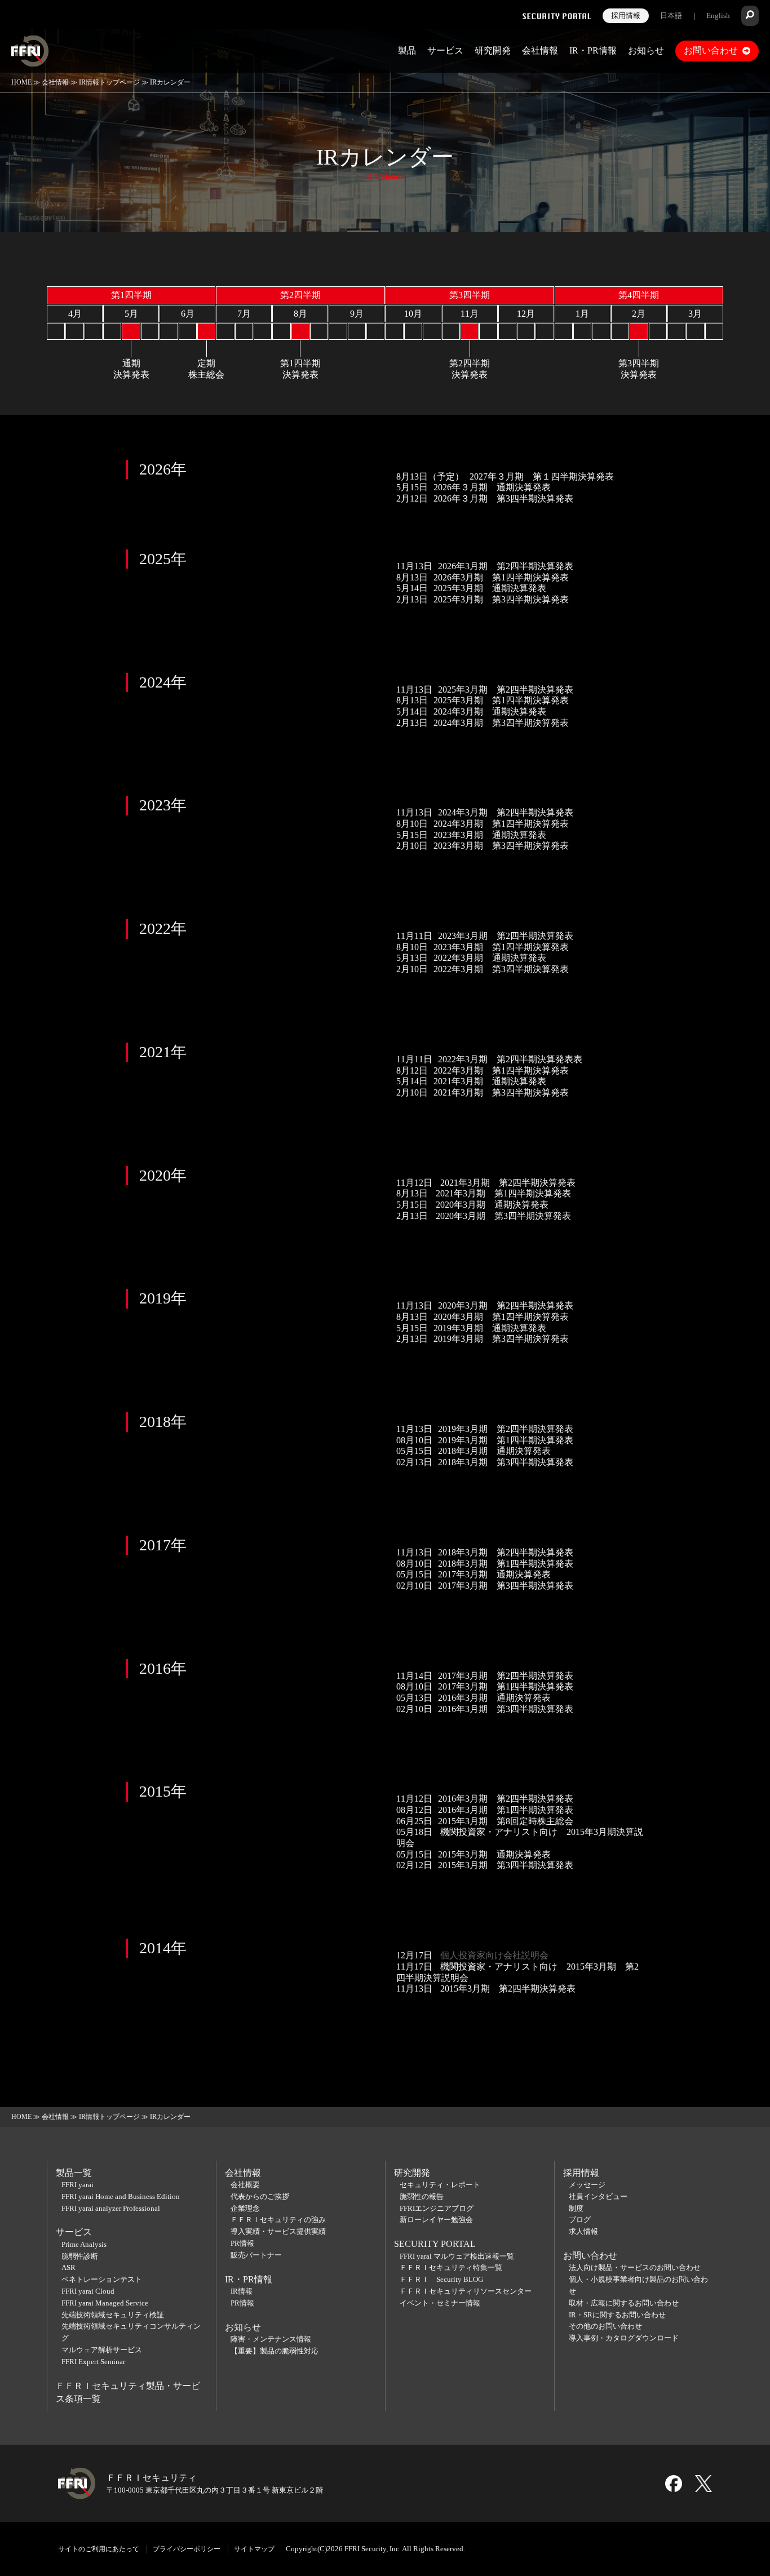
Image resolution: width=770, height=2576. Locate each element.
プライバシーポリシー (187, 2549)
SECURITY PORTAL (435, 2244)
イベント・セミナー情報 (440, 2303)
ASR (68, 2267)
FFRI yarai (78, 2185)
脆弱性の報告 (422, 2196)
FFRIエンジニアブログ (437, 2208)
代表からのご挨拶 (260, 2196)
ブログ (580, 2220)
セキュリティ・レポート (440, 2185)
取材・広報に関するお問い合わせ (624, 2303)
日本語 (671, 15)
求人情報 (583, 2231)
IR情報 (242, 2291)
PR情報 (242, 2243)
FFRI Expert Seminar (93, 2362)
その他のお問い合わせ (605, 2326)
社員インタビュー (598, 2196)
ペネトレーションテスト (102, 2279)
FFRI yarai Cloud (88, 2291)
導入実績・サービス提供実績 (278, 2231)
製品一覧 (74, 2173)
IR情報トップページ (109, 82)
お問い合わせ (711, 50)
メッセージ (587, 2185)
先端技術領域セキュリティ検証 (113, 2315)
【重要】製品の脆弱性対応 (275, 2351)
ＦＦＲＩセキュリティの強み (278, 2220)
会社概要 (245, 2185)
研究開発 (493, 50)
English (718, 15)
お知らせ (646, 50)
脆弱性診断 (80, 2256)
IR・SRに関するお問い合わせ (617, 2315)
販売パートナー (256, 2255)
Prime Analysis (84, 2244)
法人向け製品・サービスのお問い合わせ (635, 2267)
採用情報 (626, 15)
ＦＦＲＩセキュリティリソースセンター (466, 2291)
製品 (407, 50)
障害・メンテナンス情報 (271, 2339)
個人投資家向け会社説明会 (493, 1955)
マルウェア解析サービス (102, 2350)
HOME (21, 82)
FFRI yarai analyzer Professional (111, 2208)
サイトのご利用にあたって (99, 2549)
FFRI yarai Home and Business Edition (121, 2196)
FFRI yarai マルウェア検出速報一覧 (457, 2256)
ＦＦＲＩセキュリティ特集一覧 (451, 2267)
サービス (445, 50)
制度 (576, 2208)
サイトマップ (254, 2549)
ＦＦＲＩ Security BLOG (441, 2279)
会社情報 (540, 50)
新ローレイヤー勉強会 (436, 2220)
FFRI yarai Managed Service (105, 2303)
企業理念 (245, 2208)
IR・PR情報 (593, 50)
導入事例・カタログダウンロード (624, 2338)
